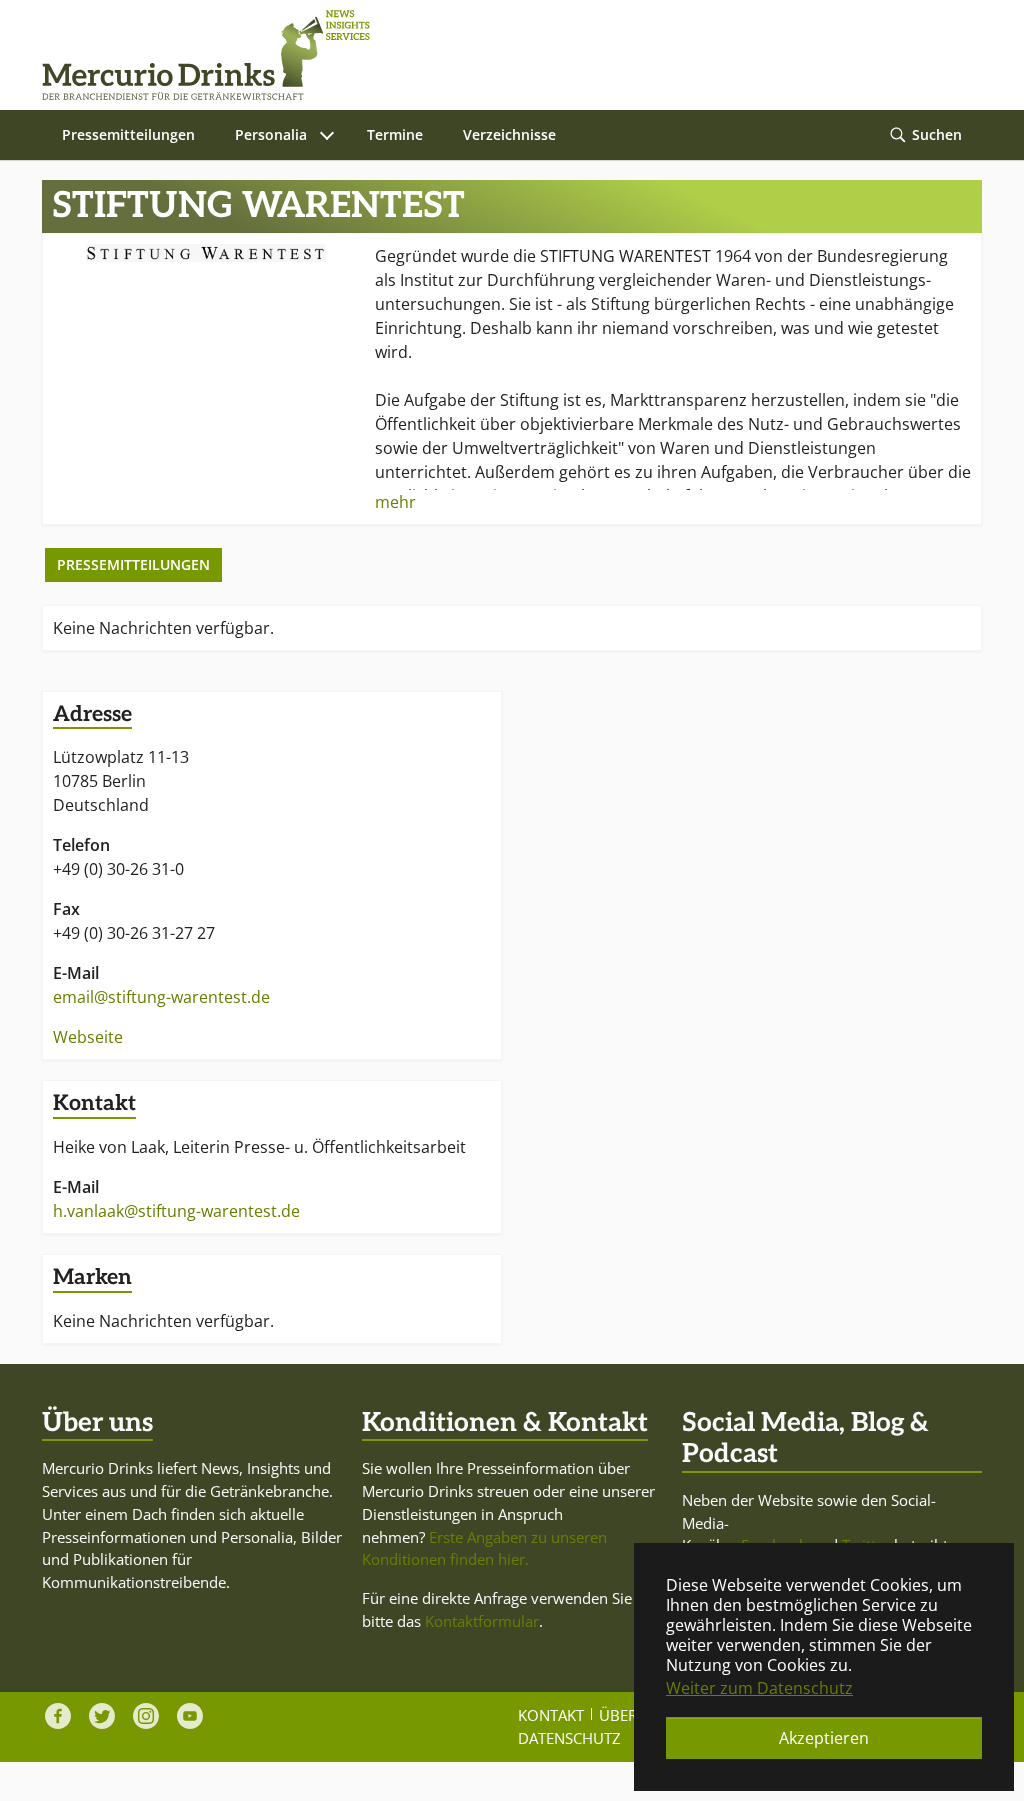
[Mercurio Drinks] (502, 55)
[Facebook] (58, 1716)
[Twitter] (102, 1716)
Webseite (88, 1037)
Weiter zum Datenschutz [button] (759, 1688)
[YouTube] (190, 1716)
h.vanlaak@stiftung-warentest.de (176, 1211)
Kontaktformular (482, 1621)
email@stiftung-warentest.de (161, 997)
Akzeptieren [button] (824, 1738)
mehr (395, 502)
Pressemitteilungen (133, 564)
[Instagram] (146, 1716)
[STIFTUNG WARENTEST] (206, 252)
